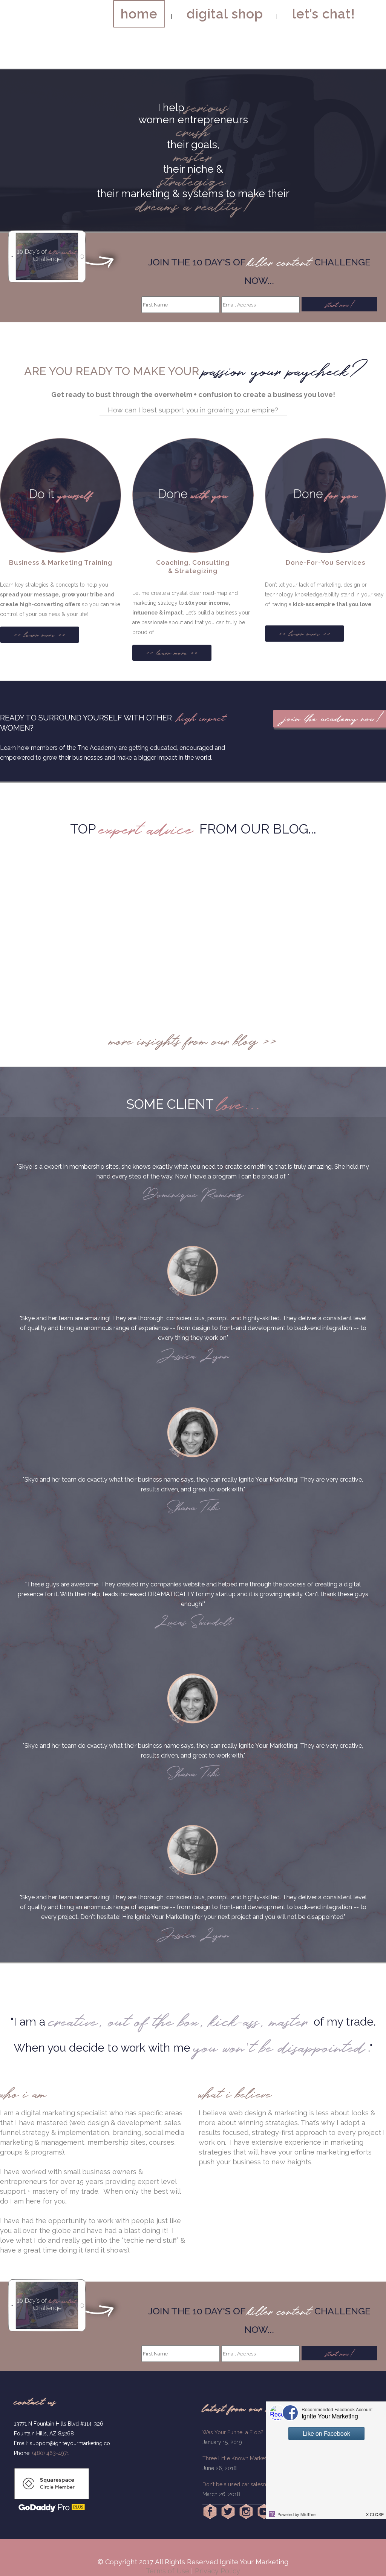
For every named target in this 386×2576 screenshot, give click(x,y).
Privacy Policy (218, 2571)
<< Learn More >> (40, 635)
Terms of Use (168, 2571)
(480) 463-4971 (51, 2453)
